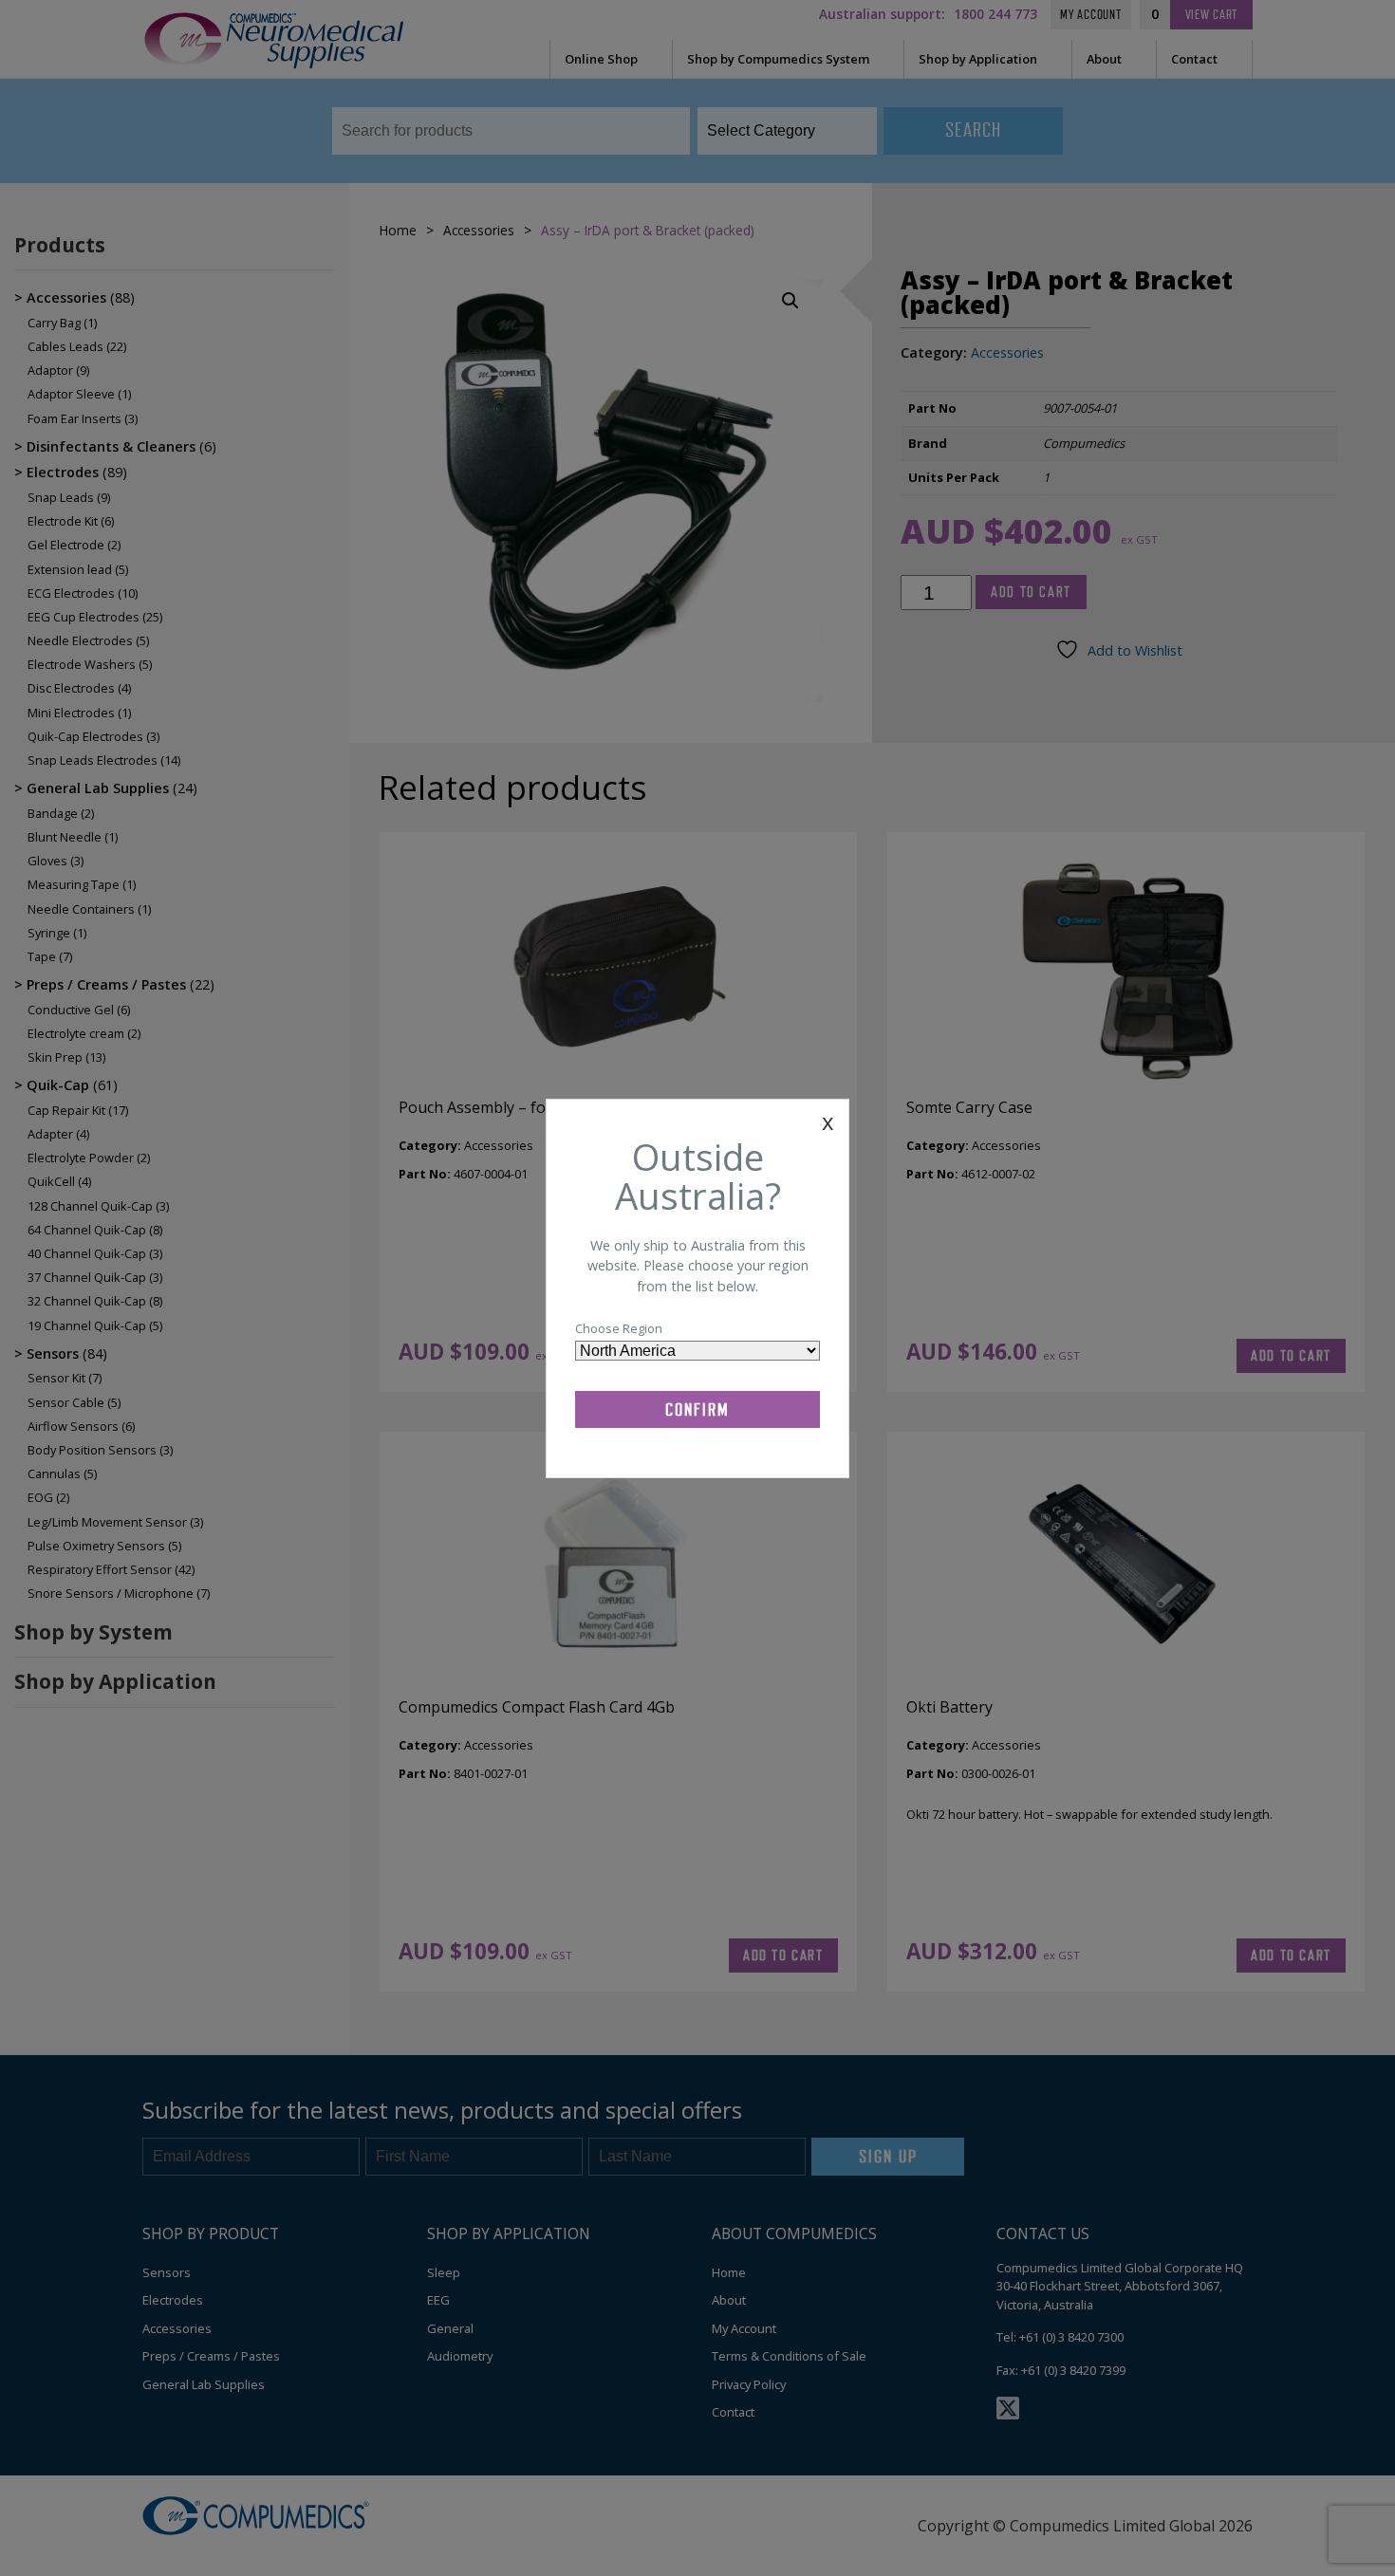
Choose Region (619, 1328)
